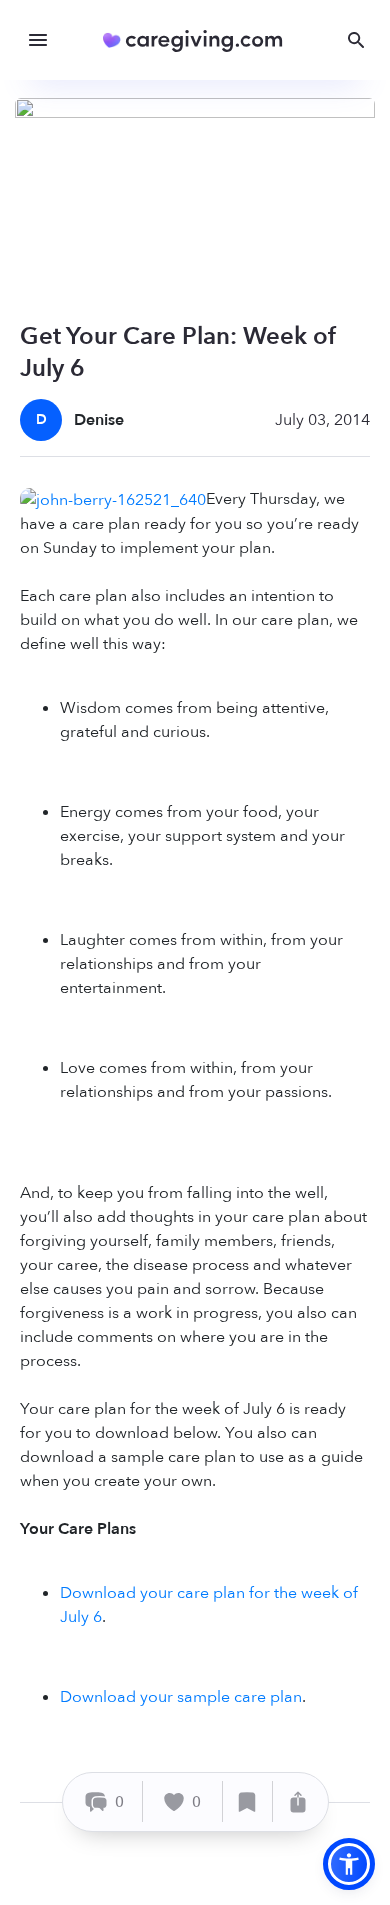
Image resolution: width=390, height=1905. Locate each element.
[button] (349, 1864)
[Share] (298, 1801)
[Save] (248, 1801)
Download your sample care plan (181, 1697)
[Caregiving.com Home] (199, 40)
